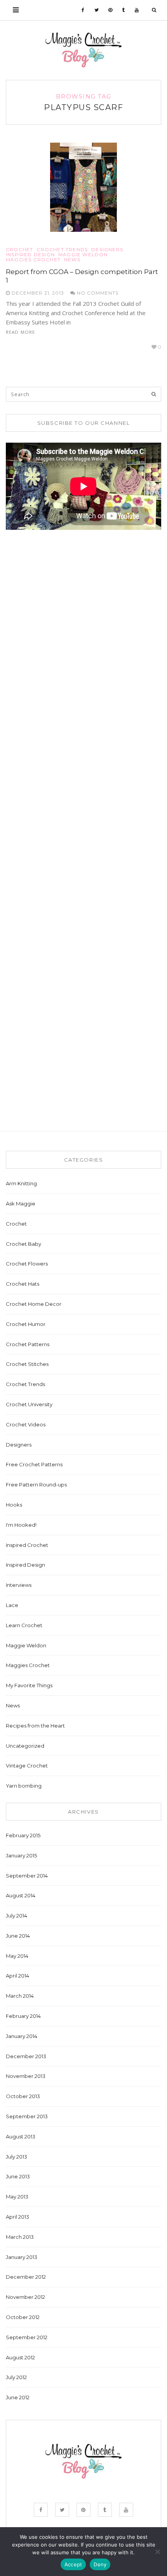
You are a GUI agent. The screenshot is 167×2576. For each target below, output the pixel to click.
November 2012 (25, 2297)
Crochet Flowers (27, 1264)
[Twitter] (97, 10)
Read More (20, 332)
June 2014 (18, 1936)
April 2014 (17, 1976)
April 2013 (17, 2217)
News (72, 260)
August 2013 (21, 2136)
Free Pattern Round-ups (36, 1485)
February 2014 (23, 2016)
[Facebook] (83, 10)
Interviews (19, 1585)
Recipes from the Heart (35, 1726)
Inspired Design (30, 255)
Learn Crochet (24, 1625)
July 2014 (17, 1916)
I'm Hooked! (21, 1525)
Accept (73, 2564)
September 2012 (27, 2337)
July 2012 (16, 2377)
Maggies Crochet (33, 260)
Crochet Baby (23, 1244)
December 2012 (26, 2277)
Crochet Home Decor (34, 1304)
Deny (100, 2564)
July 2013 (17, 2157)
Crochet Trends (62, 250)
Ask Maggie (21, 1204)
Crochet (19, 250)
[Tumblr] (124, 10)
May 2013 (17, 2197)
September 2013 (27, 2116)
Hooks (14, 1505)
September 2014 (27, 1876)
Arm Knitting (21, 1183)
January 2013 (22, 2257)
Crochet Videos (26, 1424)
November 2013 (26, 2076)
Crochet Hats (23, 1284)
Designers (107, 250)
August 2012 (20, 2357)
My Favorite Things (29, 1685)
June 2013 (18, 2176)
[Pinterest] (110, 10)
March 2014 (20, 1996)
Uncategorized (25, 1746)
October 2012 (23, 2317)
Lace (12, 1605)
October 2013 (23, 2096)
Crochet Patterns (28, 1344)
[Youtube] (137, 10)
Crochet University (29, 1404)
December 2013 (26, 2056)
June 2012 (18, 2397)
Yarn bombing (24, 1786)
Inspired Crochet (27, 1545)
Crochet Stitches (27, 1364)
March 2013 (20, 2237)
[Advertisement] (64, 659)
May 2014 (17, 1956)
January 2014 (22, 2036)
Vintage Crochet (27, 1766)
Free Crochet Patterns (34, 1464)
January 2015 (21, 1855)
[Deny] (157, 2552)
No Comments (97, 293)
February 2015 (23, 1835)
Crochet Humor (26, 1324)
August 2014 (21, 1895)
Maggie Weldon (83, 255)
